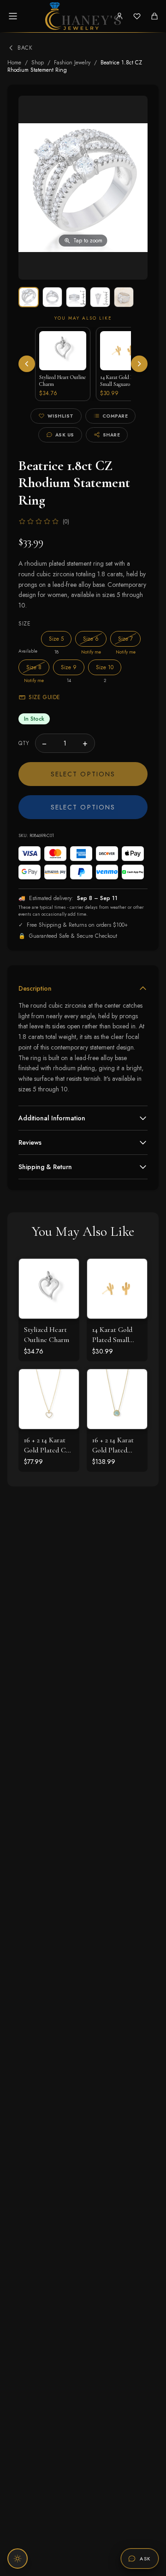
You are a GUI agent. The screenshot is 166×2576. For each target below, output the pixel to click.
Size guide (44, 697)
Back (25, 48)
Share (112, 435)
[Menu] (13, 16)
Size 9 (69, 667)
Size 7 (129, 639)
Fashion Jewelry (72, 63)
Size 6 (95, 639)
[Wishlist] (137, 16)
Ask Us (65, 435)
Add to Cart (117, 1298)
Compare (115, 416)
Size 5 (56, 639)
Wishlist (61, 416)
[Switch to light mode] (18, 2559)
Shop (38, 63)
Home (14, 63)
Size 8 (38, 667)
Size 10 (105, 667)
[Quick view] (65, 1273)
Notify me (91, 652)
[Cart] (154, 16)
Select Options (83, 774)
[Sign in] (119, 16)
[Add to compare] (65, 1313)
